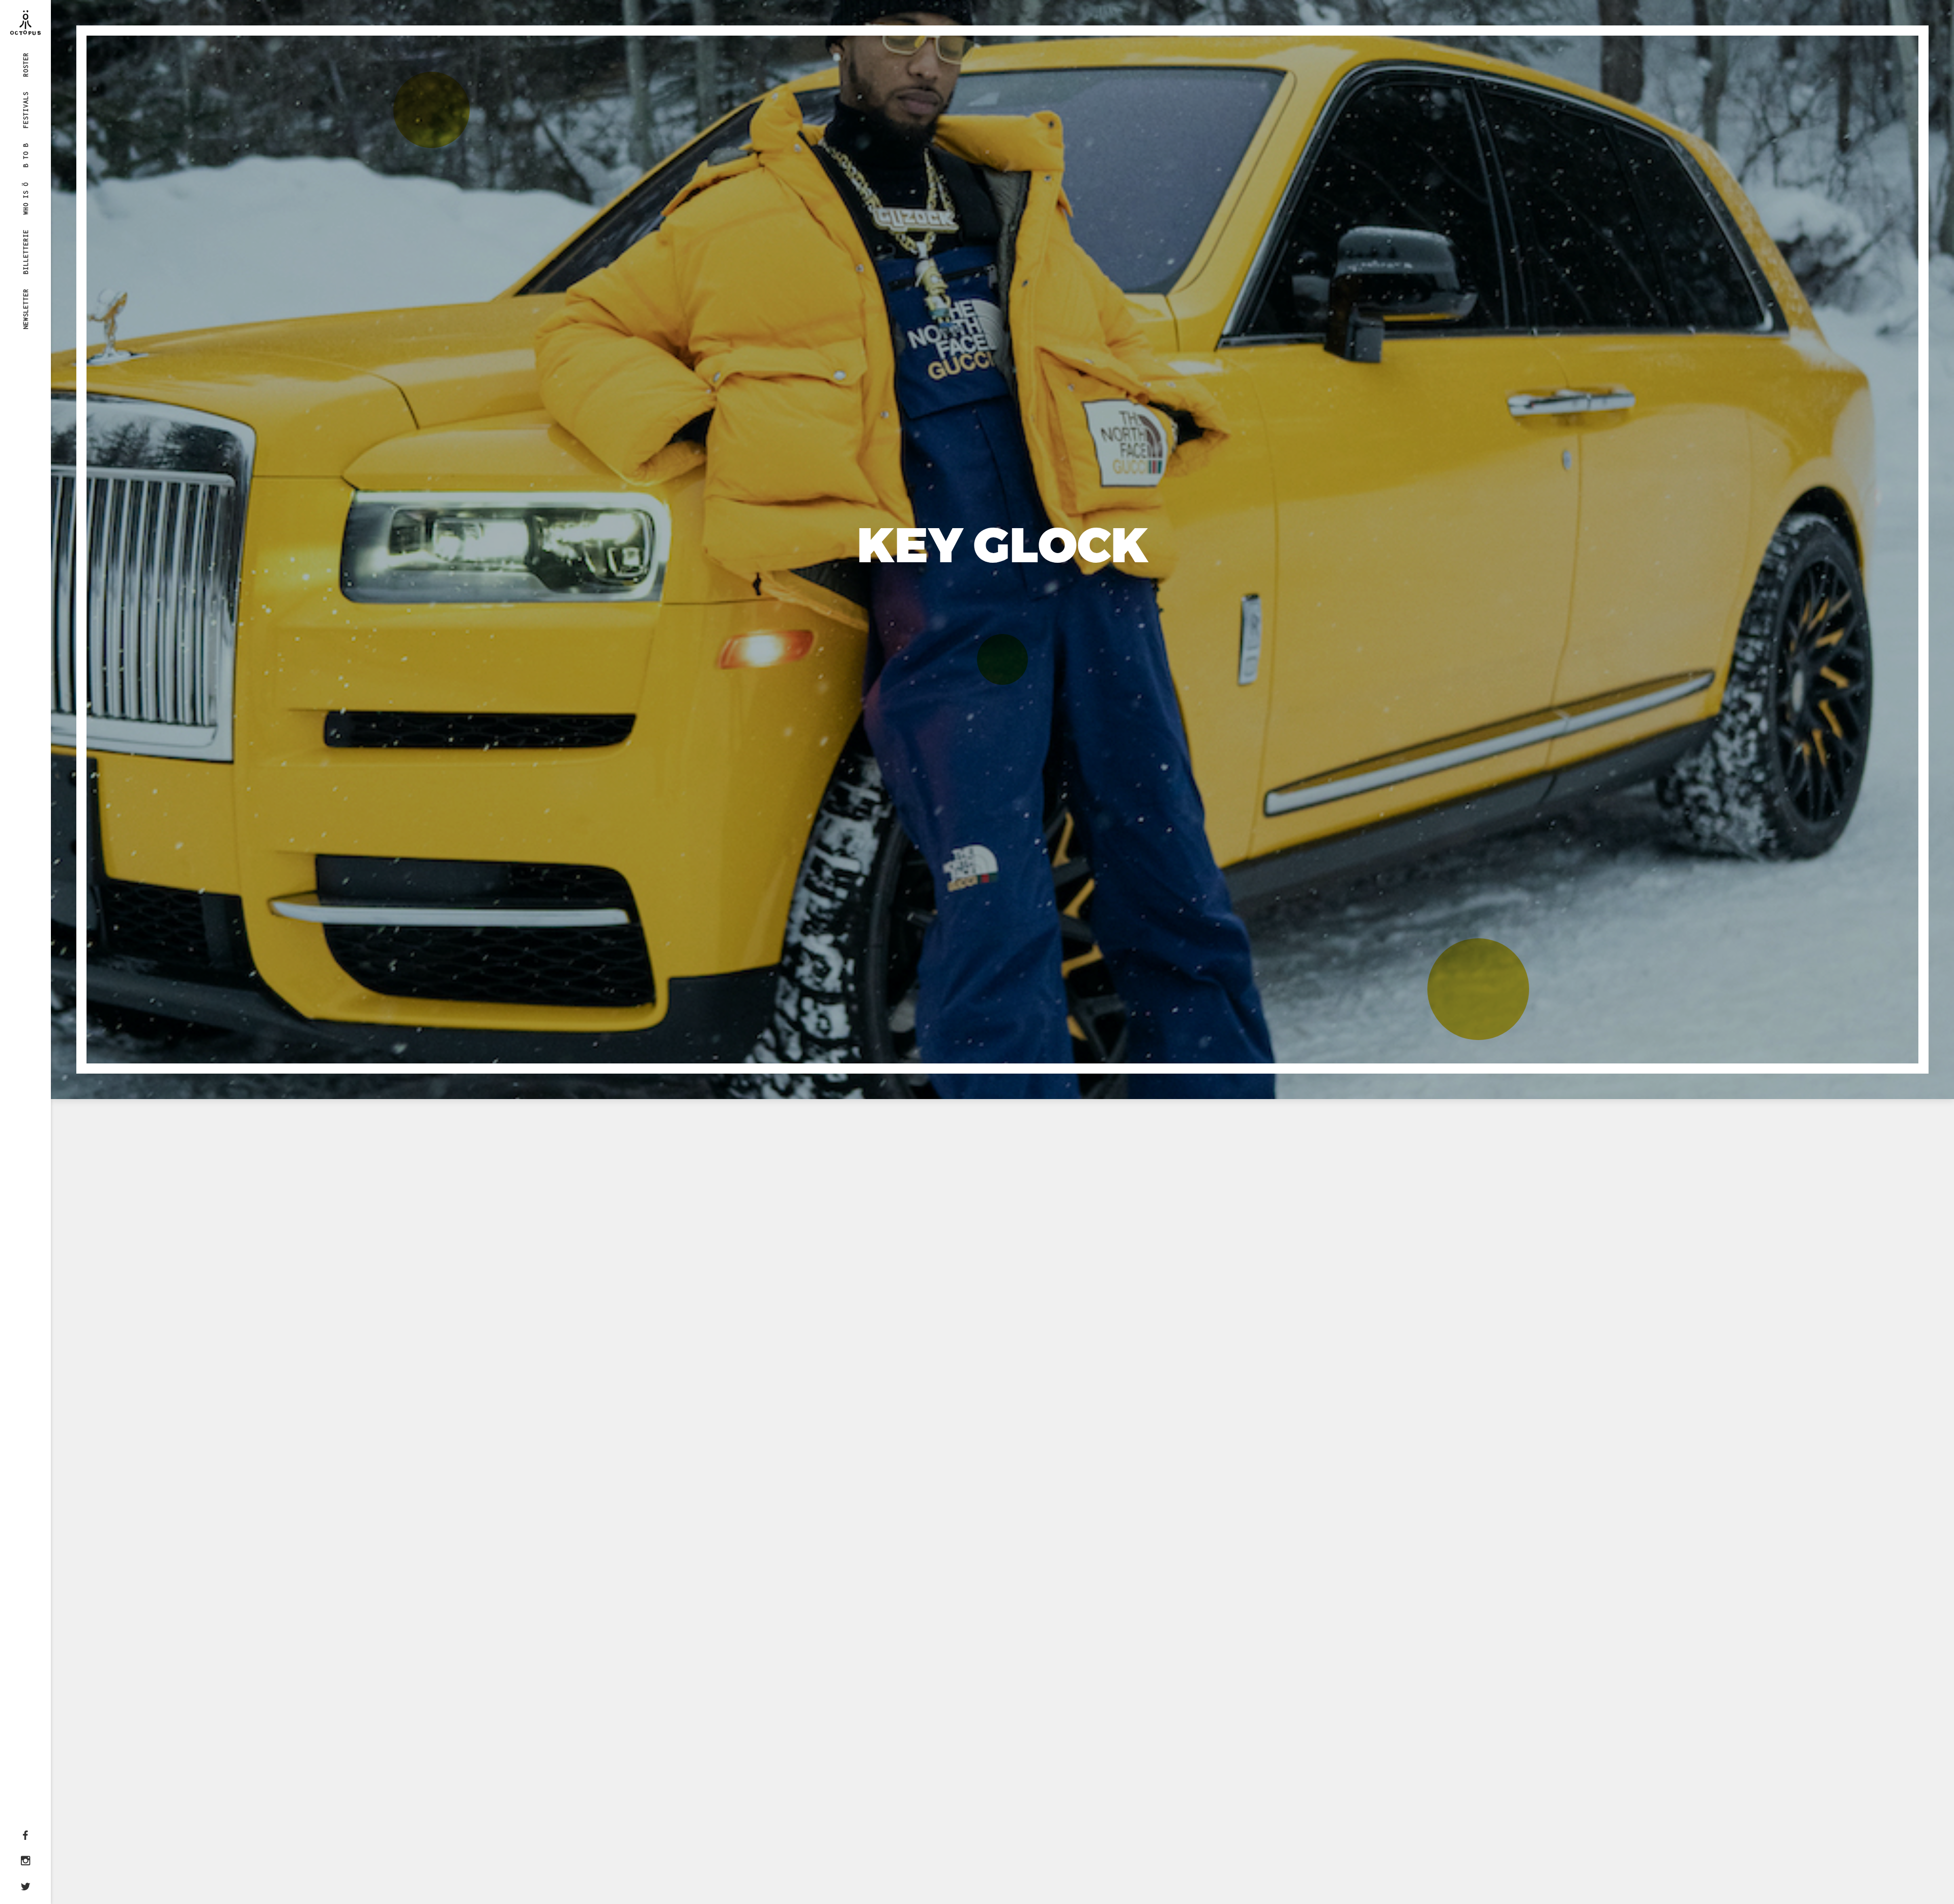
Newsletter (26, 309)
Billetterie (26, 251)
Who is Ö (26, 198)
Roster (26, 65)
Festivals (26, 110)
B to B (26, 155)
